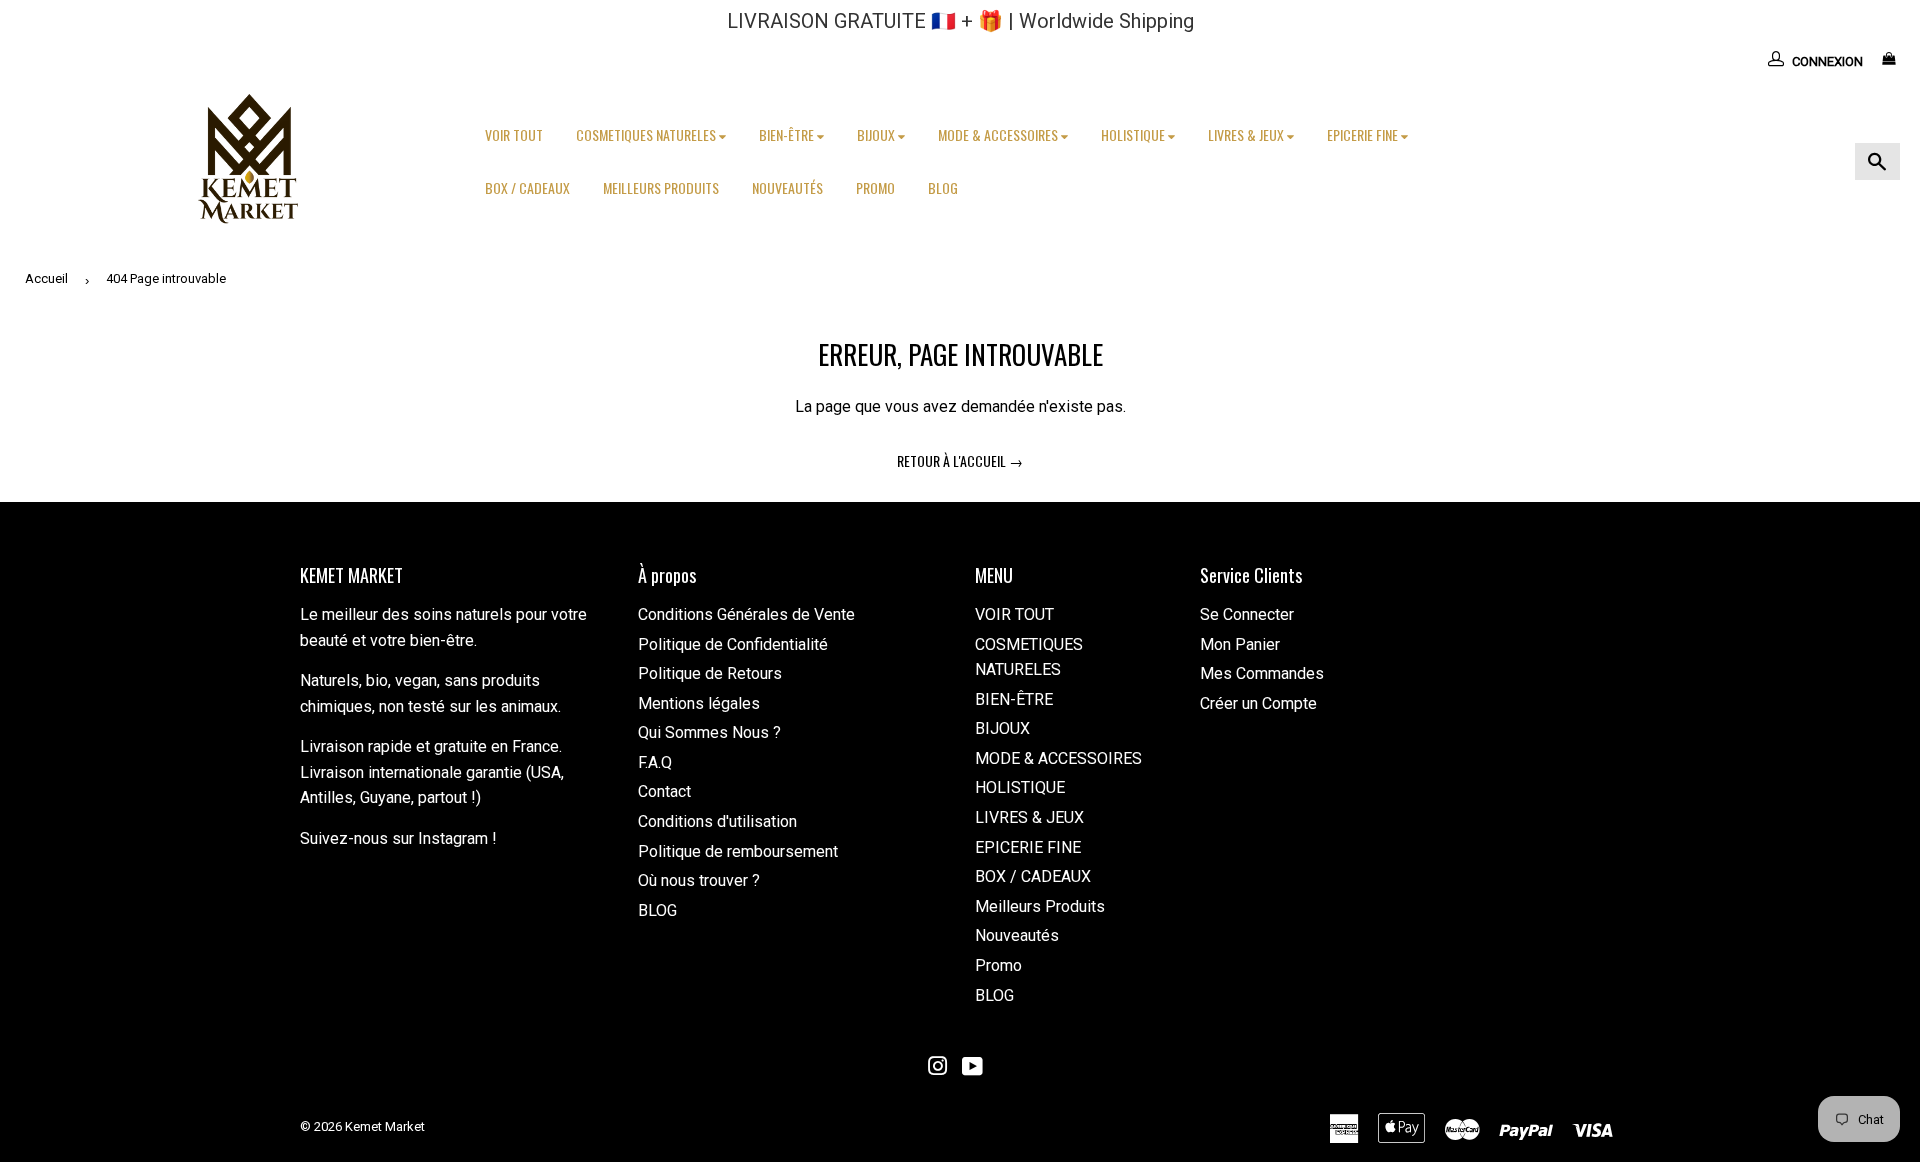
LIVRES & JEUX (1247, 134)
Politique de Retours (710, 673)
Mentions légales (699, 703)
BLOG (943, 187)
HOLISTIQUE (1134, 134)
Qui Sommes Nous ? (709, 732)
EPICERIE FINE (1364, 134)
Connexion (1827, 61)
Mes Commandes (1262, 673)
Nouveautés (787, 187)
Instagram (453, 838)
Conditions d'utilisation (717, 821)
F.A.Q (655, 762)
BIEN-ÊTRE (788, 134)
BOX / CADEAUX (527, 187)
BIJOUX (877, 134)
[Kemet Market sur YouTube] (972, 1068)
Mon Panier (1240, 644)
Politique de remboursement (738, 851)
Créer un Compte (1258, 703)
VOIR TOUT (514, 134)
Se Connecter (1247, 614)
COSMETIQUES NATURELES (647, 134)
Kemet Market (385, 1126)
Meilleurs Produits (661, 187)
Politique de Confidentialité (733, 644)
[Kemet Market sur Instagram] (938, 1068)
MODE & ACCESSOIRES (999, 134)
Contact (664, 791)
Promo (875, 187)
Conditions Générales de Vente (746, 614)
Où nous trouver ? (699, 880)
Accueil (46, 278)
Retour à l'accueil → (960, 460)
